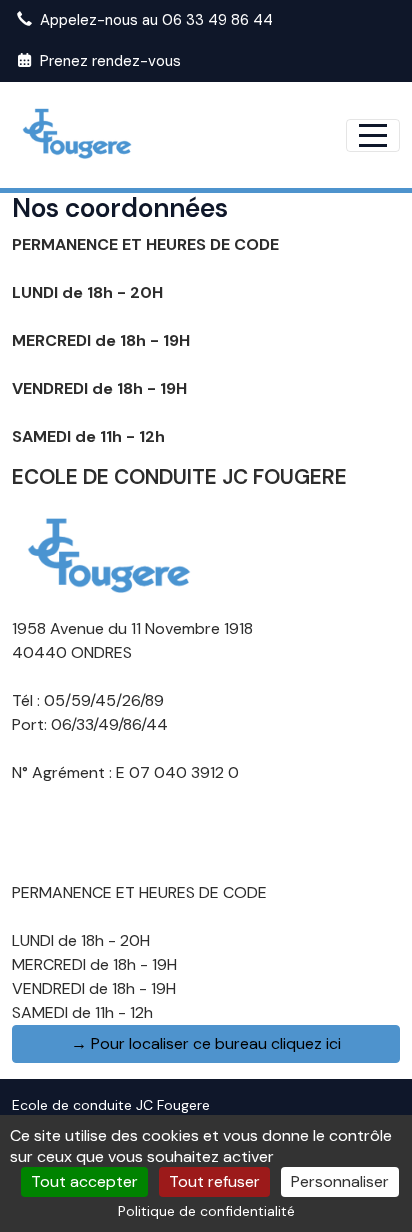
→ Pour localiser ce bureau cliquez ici (206, 1043)
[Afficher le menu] (373, 135)
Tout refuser (214, 1181)
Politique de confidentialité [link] (206, 1211)
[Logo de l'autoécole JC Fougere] (112, 555)
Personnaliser (340, 1181)
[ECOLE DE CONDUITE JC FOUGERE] (79, 135)
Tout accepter (84, 1181)
